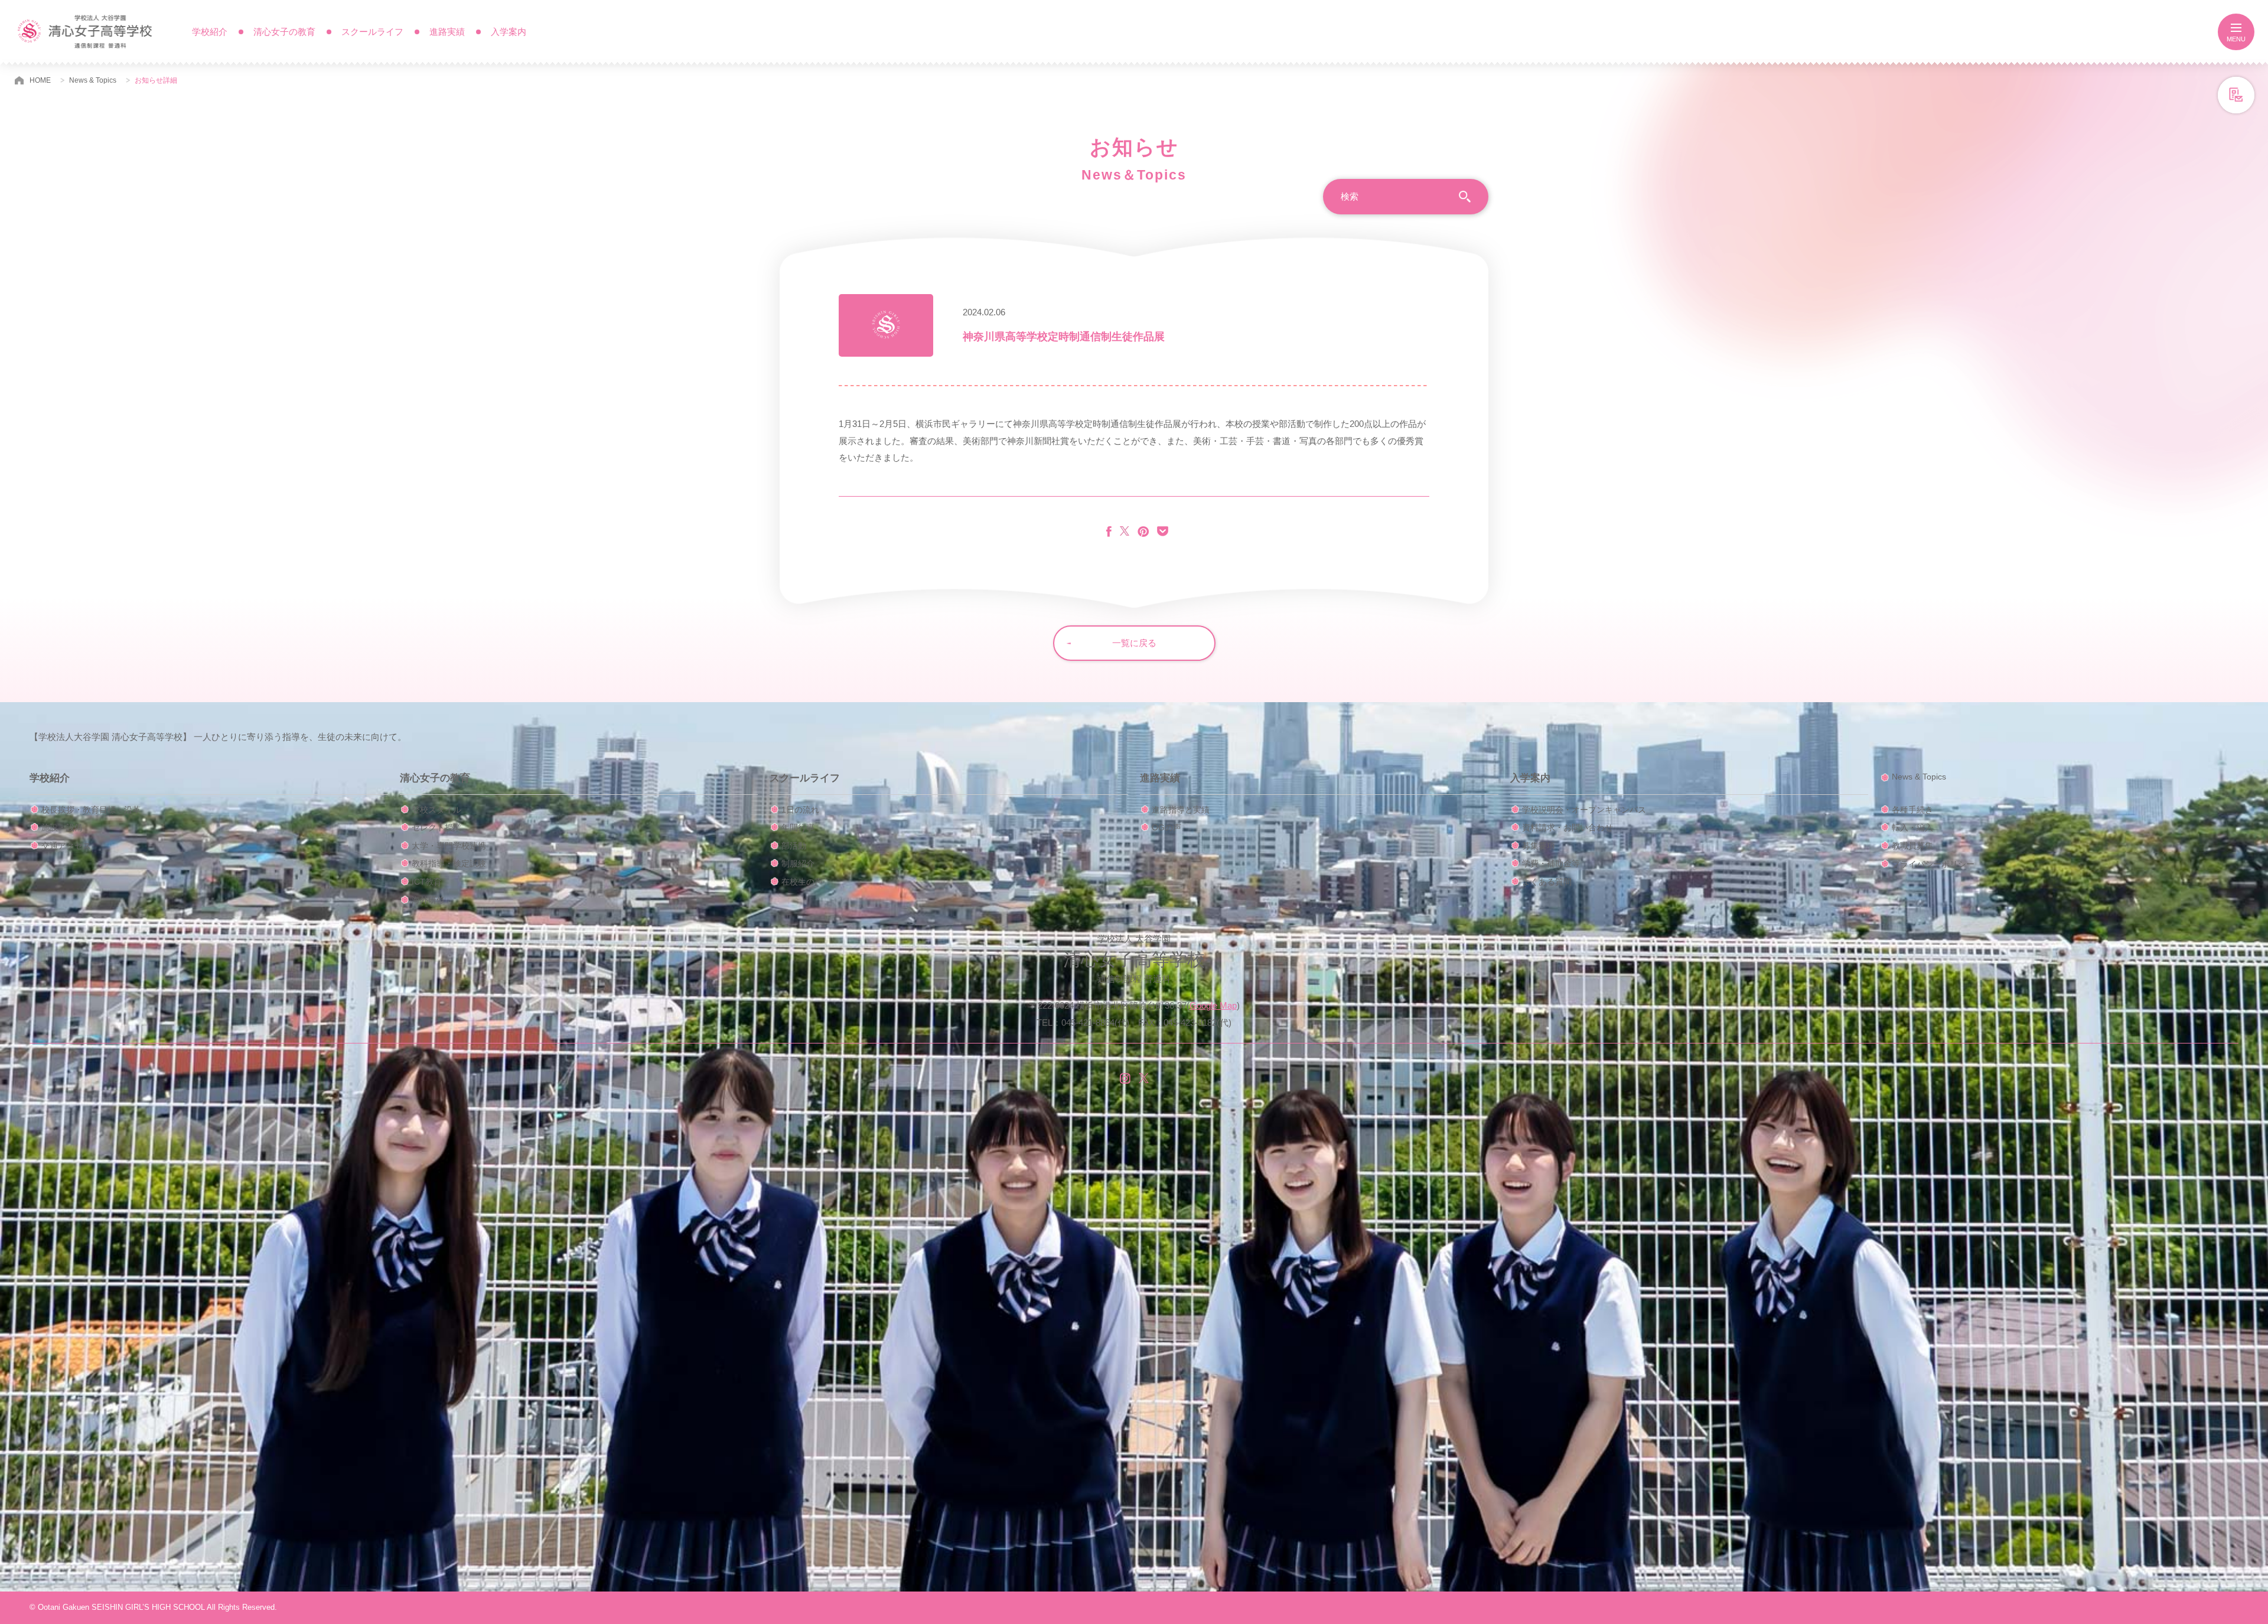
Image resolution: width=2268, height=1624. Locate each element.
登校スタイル (436, 810)
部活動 (794, 846)
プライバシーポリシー (1933, 864)
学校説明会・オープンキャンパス (1584, 810)
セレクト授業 (436, 827)
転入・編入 (1912, 827)
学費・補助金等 (1551, 863)
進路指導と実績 (1181, 810)
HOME (40, 80)
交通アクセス (66, 846)
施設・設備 (62, 827)
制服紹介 (798, 863)
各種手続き (1912, 810)
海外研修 (428, 900)
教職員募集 (1912, 846)
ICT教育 (427, 882)
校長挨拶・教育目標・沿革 (91, 810)
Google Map (1213, 1005)
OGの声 (1166, 827)
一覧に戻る (1134, 643)
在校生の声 (802, 882)
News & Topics (93, 80)
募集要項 (1539, 846)
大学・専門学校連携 (449, 846)
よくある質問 (1547, 882)
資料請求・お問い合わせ (1568, 827)
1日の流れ (800, 810)
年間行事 (798, 827)
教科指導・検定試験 (449, 863)
